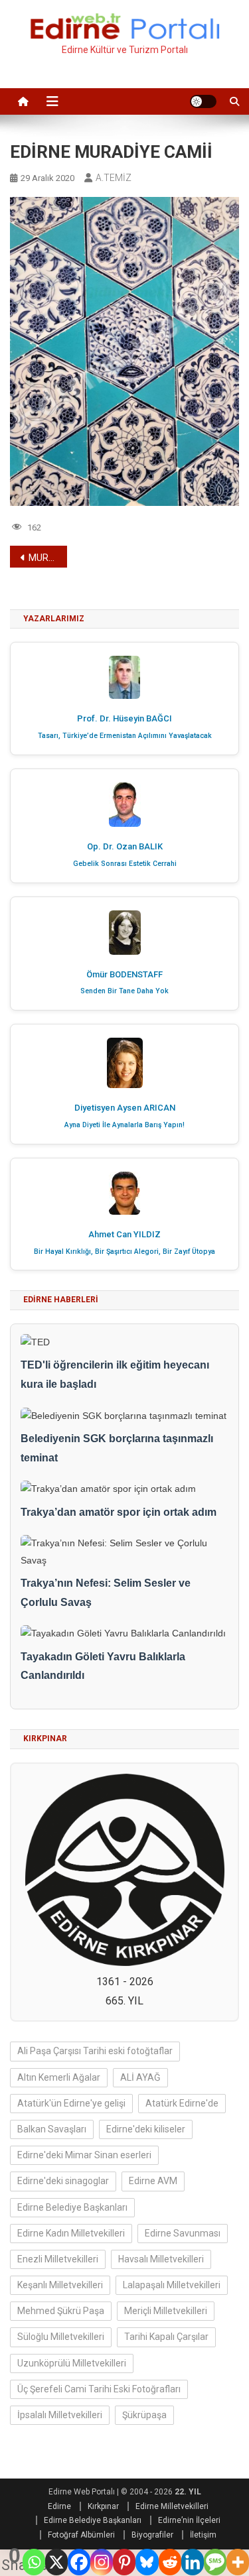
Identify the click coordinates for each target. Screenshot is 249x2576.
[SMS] (215, 2562)
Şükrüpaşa (144, 2415)
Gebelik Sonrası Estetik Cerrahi (125, 864)
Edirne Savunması (183, 2233)
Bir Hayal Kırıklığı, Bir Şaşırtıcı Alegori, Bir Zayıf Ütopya (124, 1252)
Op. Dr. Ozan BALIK (125, 846)
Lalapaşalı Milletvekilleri (172, 2285)
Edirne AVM (153, 2181)
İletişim (203, 2535)
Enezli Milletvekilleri (58, 2259)
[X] (56, 2562)
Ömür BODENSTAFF (124, 974)
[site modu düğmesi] (203, 101)
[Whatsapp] (34, 2562)
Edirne (59, 2506)
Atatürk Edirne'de (182, 2103)
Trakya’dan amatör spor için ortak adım (119, 1512)
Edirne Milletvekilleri (172, 2506)
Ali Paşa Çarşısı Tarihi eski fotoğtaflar (95, 2051)
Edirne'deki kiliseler (146, 2129)
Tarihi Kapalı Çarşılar (166, 2337)
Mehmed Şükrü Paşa (61, 2311)
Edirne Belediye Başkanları (72, 2207)
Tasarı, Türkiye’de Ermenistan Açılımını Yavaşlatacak (125, 736)
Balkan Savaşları (52, 2129)
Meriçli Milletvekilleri (166, 2311)
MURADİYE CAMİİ (48, 558)
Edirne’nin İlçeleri (189, 2520)
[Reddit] (170, 2562)
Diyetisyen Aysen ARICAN (125, 1108)
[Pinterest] (124, 2562)
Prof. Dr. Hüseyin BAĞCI (124, 718)
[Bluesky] (147, 2562)
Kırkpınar (103, 2506)
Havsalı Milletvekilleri (161, 2259)
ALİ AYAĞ (140, 2077)
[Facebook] (79, 2562)
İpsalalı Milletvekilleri (60, 2415)
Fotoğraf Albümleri (81, 2535)
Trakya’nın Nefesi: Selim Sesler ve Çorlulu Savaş (106, 1593)
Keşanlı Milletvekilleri (60, 2285)
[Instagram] (102, 2562)
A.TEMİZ (114, 178)
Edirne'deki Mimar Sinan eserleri (84, 2155)
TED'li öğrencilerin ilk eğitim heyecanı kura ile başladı (115, 1375)
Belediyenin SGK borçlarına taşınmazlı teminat (117, 1448)
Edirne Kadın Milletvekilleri (71, 2233)
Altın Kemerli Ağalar (59, 2077)
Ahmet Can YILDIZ (124, 1234)
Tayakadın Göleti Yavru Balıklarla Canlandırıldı (103, 1666)
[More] (238, 2562)
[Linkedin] (193, 2562)
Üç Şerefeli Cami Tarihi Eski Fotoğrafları (99, 2389)
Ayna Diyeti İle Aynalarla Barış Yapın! (124, 1125)
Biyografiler (152, 2535)
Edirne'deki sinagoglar (63, 2181)
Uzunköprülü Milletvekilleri (72, 2363)
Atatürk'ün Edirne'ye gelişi (71, 2103)
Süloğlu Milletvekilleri (61, 2337)
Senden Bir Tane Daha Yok (124, 991)
